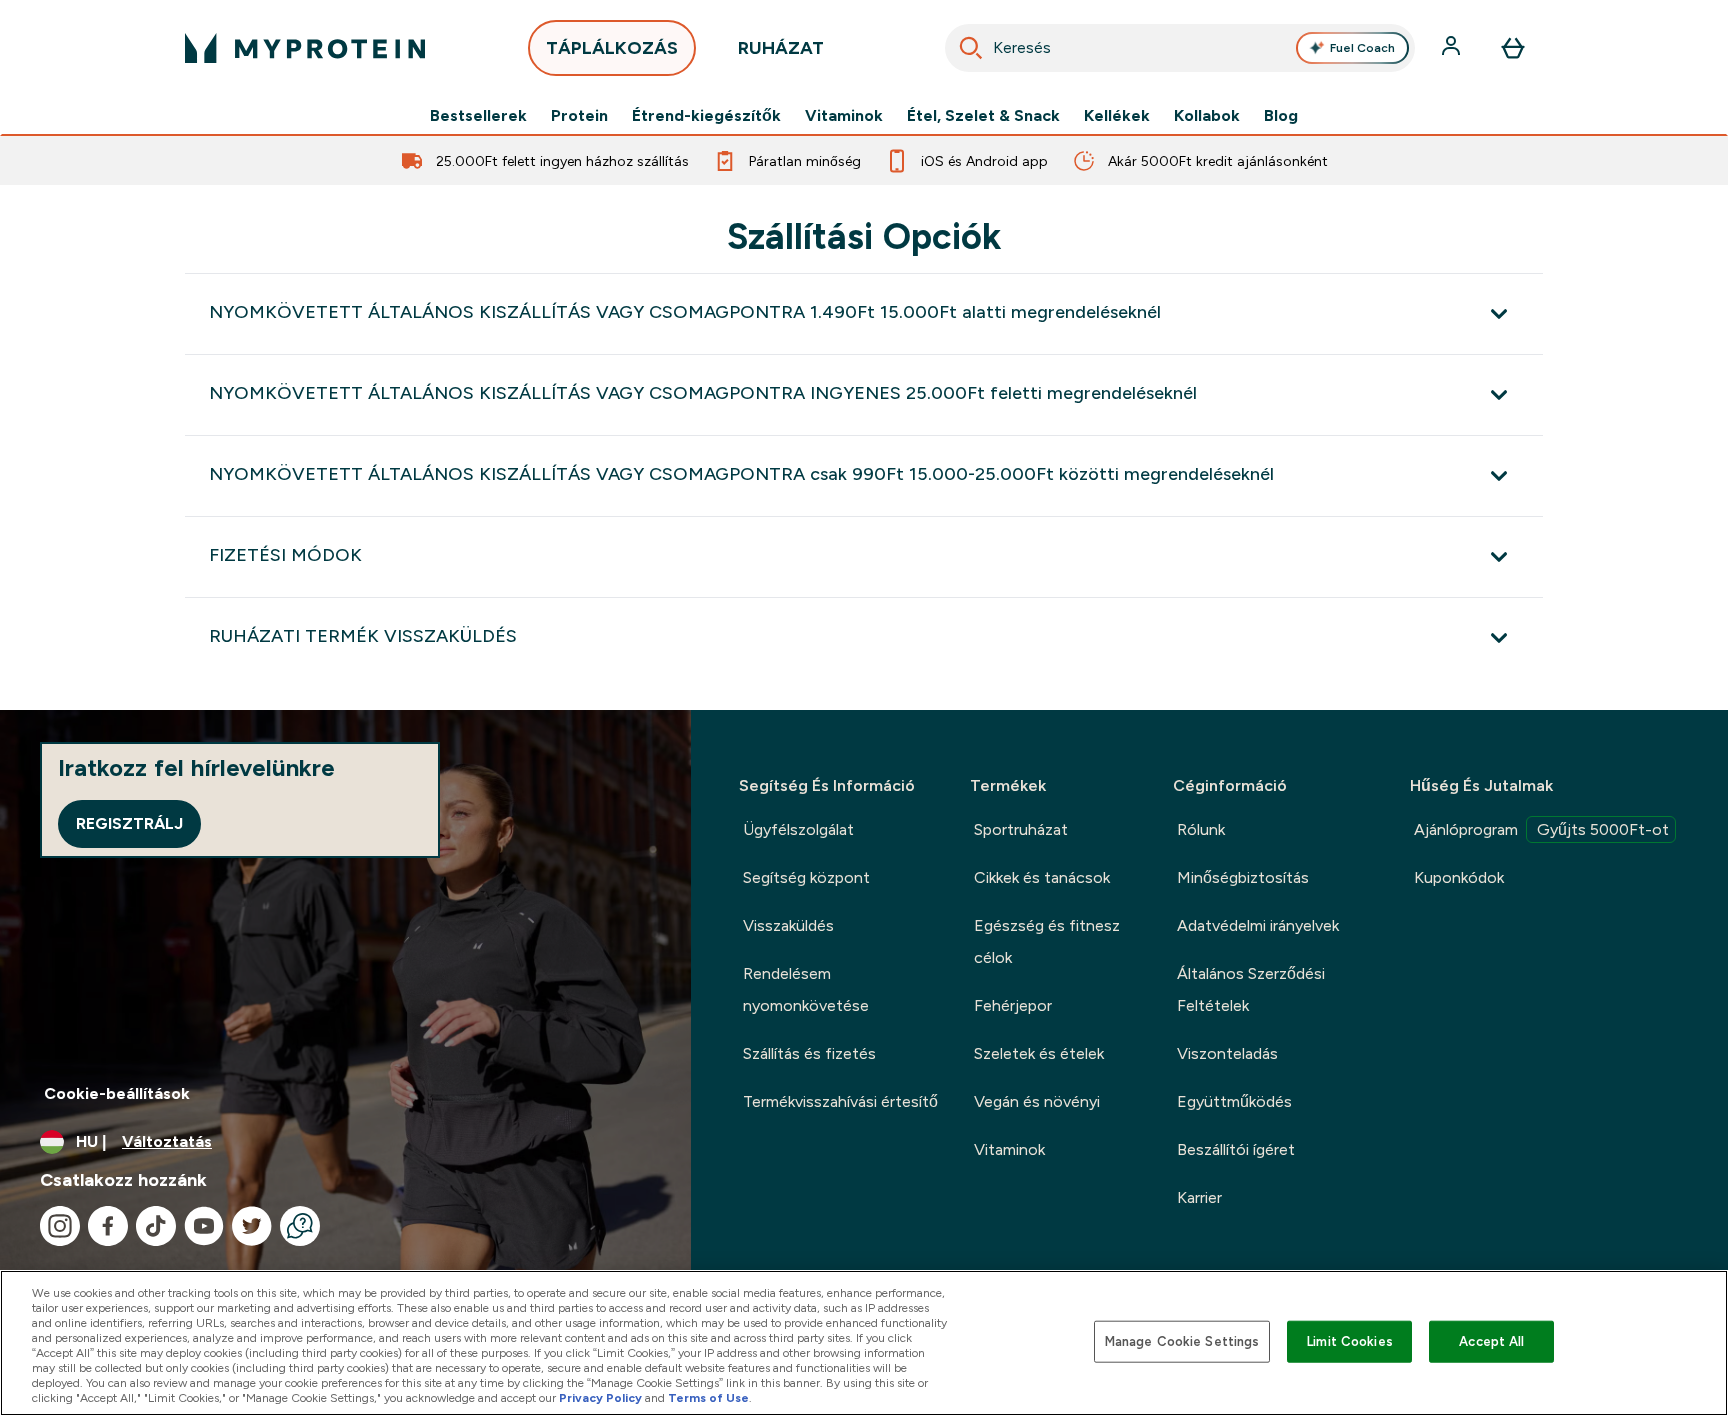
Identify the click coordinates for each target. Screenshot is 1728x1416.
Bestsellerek (478, 116)
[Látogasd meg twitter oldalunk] (252, 1226)
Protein (579, 116)
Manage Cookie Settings (1182, 1341)
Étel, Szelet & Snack (983, 116)
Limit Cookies (1350, 1341)
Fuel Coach (1362, 48)
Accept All (1491, 1341)
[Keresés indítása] (971, 48)
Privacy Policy (600, 1398)
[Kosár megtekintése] (1513, 48)
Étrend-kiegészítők (706, 116)
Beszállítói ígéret (1236, 1149)
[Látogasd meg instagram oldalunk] (60, 1226)
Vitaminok (844, 116)
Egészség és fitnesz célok (1047, 941)
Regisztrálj (129, 823)
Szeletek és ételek (1039, 1053)
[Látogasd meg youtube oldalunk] (204, 1226)
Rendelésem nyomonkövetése (806, 989)
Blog (1281, 116)
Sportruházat (1021, 829)
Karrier (1199, 1197)
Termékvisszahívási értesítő (840, 1101)
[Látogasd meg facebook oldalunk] (108, 1226)
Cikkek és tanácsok (1042, 877)
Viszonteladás (1227, 1053)
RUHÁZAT (781, 48)
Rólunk (1201, 829)
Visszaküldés (788, 925)
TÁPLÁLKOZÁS (612, 48)
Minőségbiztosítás (1243, 877)
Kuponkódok (1459, 877)
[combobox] (1180, 48)
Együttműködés (1234, 1101)
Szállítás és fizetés (809, 1053)
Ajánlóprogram (1541, 829)
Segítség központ (806, 877)
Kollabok (1207, 116)
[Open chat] (300, 1226)
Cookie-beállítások (117, 1093)
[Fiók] (1453, 48)
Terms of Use (708, 1398)
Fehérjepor (1013, 1005)
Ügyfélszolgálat (798, 829)
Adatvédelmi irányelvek (1258, 925)
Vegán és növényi (1037, 1101)
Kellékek (1117, 116)
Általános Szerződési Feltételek (1251, 989)
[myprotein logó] (305, 48)
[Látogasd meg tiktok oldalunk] (156, 1226)
